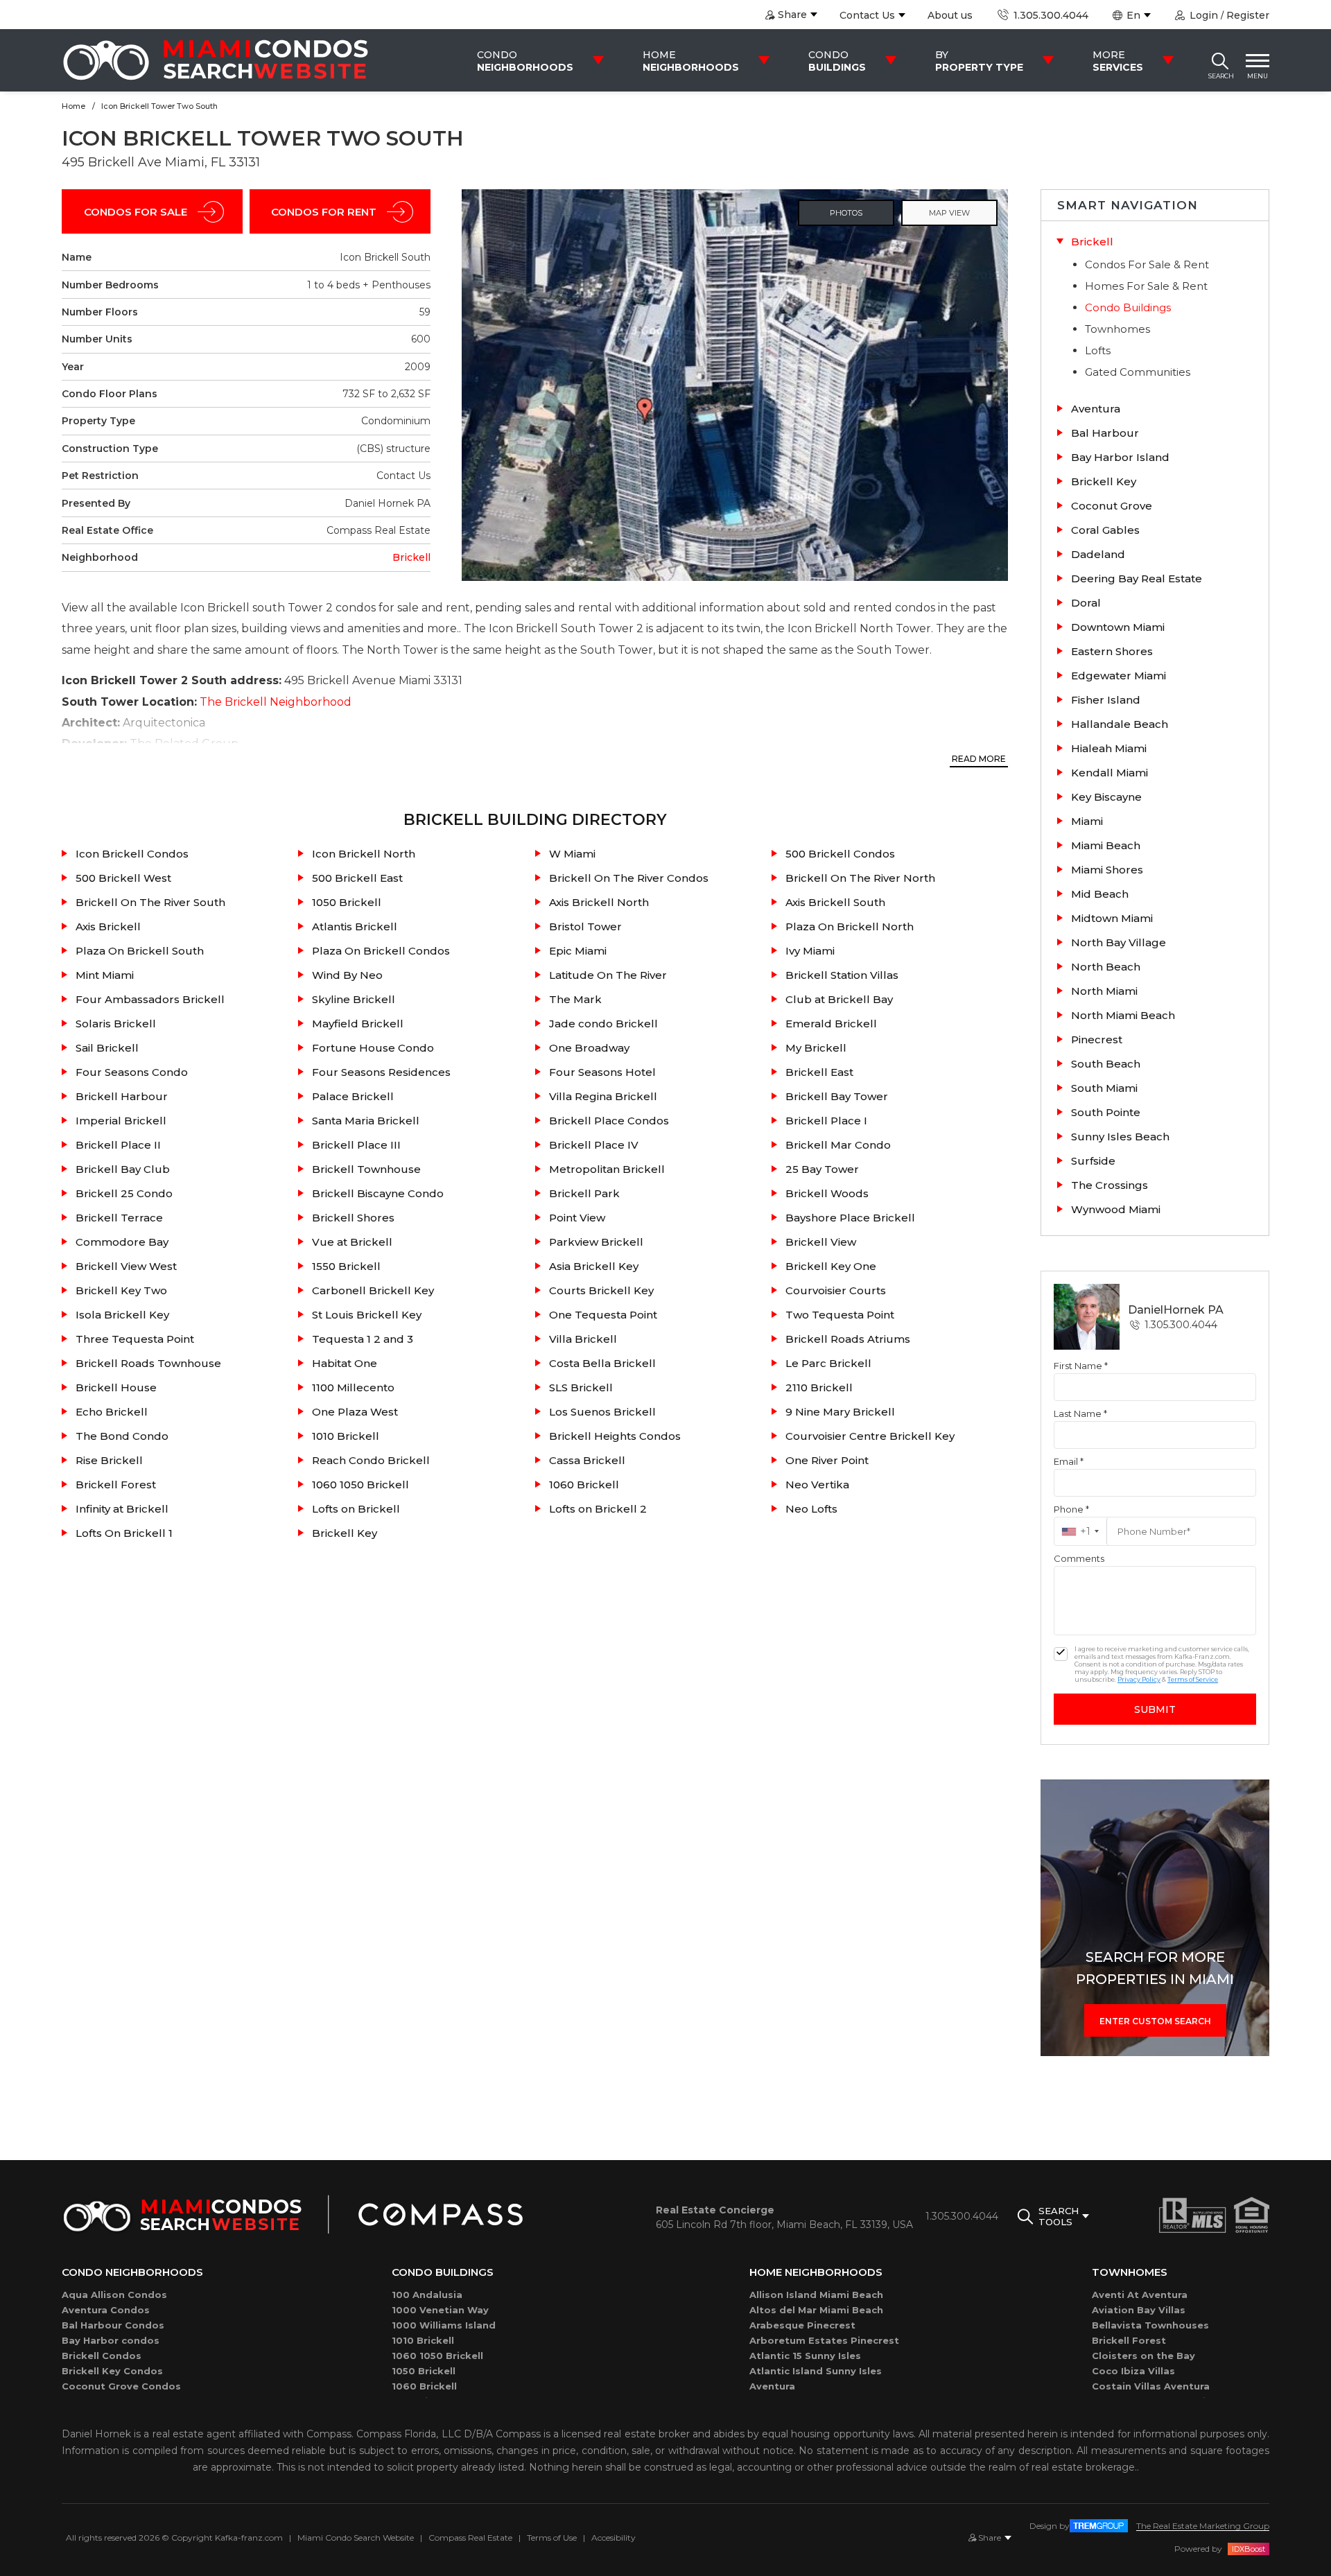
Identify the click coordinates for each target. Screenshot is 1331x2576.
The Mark (575, 999)
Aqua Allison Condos (114, 2295)
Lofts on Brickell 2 (598, 1509)
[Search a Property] (1220, 60)
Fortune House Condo (373, 1048)
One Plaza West (355, 1412)
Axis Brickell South (835, 902)
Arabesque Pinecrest (802, 2325)
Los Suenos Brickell (602, 1412)
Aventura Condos (106, 2310)
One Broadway (589, 1048)
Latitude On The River (608, 975)
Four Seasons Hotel (602, 1072)
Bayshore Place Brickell (850, 1218)
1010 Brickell (346, 1436)
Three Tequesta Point (135, 1339)
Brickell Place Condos (609, 1121)
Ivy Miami (810, 951)
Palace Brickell (353, 1096)
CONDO (525, 61)
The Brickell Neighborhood (276, 702)
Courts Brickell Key (601, 1290)
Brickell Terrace (119, 1218)
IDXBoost (1249, 2549)
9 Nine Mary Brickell (840, 1412)
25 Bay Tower (822, 1169)
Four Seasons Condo (132, 1072)
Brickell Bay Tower (837, 1096)
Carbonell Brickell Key (373, 1290)
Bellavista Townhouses (1150, 2325)
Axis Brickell (108, 926)
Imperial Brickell (121, 1121)
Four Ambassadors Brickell (150, 999)
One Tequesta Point (603, 1315)
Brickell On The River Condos (629, 878)
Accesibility (614, 2538)
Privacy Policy (1139, 1679)
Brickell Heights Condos (615, 1436)
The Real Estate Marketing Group (1203, 2526)
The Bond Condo (122, 1436)
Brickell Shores (353, 1218)
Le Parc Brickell (828, 1363)
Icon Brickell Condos (132, 854)
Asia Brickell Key (594, 1266)
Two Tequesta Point (840, 1315)
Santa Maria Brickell (366, 1121)
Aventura (772, 2386)
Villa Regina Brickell (603, 1096)
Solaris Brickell (116, 1024)
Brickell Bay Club (123, 1169)
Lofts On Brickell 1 (124, 1533)
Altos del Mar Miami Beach (816, 2310)
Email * (1069, 1461)
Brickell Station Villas (842, 975)
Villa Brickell (583, 1339)
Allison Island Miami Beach (816, 2295)
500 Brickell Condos (840, 854)
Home (73, 106)
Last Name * (1080, 1413)
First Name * (1081, 1366)
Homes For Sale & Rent (1146, 286)
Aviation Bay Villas (1139, 2310)
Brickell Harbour (122, 1096)
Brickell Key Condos (112, 2371)
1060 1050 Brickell (360, 1485)
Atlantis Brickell (355, 926)
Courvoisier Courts (836, 1290)
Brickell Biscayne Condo (378, 1193)
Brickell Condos (102, 2356)
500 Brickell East (357, 878)
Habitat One (345, 1363)
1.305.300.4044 (1049, 15)
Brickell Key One (831, 1266)
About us (950, 15)
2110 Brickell (819, 1387)
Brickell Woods (827, 1193)
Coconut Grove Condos (121, 2386)
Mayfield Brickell (358, 1024)
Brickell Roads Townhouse (148, 1363)
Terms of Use (552, 2538)
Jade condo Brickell (603, 1024)
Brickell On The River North (860, 878)
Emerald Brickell (831, 1024)
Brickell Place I (826, 1121)
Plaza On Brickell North (850, 926)
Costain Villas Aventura (1151, 2386)
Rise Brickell (109, 1460)
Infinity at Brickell (122, 1509)
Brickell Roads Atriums (848, 1339)
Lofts (1098, 350)
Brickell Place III (356, 1145)
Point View (577, 1218)
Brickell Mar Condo (838, 1145)
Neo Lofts (811, 1509)
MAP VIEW (949, 213)
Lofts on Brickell (356, 1509)
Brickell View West (126, 1266)
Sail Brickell (107, 1048)
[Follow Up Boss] (1061, 1654)
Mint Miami (105, 975)
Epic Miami (578, 951)
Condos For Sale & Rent (1147, 264)
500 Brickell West (123, 878)
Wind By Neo (347, 975)
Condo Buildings (1128, 307)
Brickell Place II (118, 1145)
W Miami (572, 854)
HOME (691, 61)
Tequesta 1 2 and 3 (363, 1339)
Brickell (411, 557)
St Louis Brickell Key (367, 1315)
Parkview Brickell (596, 1242)
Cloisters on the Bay (1143, 2356)
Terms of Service (1193, 1679)
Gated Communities (1138, 372)
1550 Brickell (346, 1266)
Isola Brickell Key (122, 1315)
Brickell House (116, 1387)
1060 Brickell (584, 1485)
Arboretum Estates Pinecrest (824, 2340)
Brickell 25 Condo (124, 1193)
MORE (1118, 61)
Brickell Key (345, 1533)
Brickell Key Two (121, 1290)
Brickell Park (584, 1193)
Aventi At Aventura (1140, 2295)
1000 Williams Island (444, 2325)
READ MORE (979, 759)
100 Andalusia (427, 2295)
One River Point (827, 1460)
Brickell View (821, 1242)
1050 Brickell (347, 902)
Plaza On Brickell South (140, 951)
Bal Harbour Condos (113, 2325)
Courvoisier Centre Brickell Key (870, 1436)
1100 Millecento (353, 1387)
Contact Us (867, 15)
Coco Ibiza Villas (1133, 2371)
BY (979, 61)
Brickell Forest (116, 1485)
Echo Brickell (112, 1412)
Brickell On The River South (150, 902)
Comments (1079, 1558)
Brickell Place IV (594, 1145)
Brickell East (819, 1072)
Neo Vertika (817, 1485)
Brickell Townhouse (366, 1169)
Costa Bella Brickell (602, 1363)
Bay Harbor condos (111, 2340)
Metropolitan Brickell (607, 1169)
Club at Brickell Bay (839, 999)
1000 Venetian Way (440, 2310)
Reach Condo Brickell (371, 1460)
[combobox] (1080, 1531)
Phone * (1071, 1509)
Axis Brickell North (599, 902)
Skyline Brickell (354, 999)
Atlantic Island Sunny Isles (816, 2371)
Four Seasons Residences (381, 1072)
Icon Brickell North (364, 854)
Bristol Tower (585, 926)
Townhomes (1117, 329)
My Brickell (816, 1048)
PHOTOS (846, 213)
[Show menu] (1258, 60)
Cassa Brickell (587, 1460)
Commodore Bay (122, 1242)
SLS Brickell (581, 1387)
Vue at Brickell (352, 1242)
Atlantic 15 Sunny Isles (805, 2356)
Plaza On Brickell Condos (381, 951)
